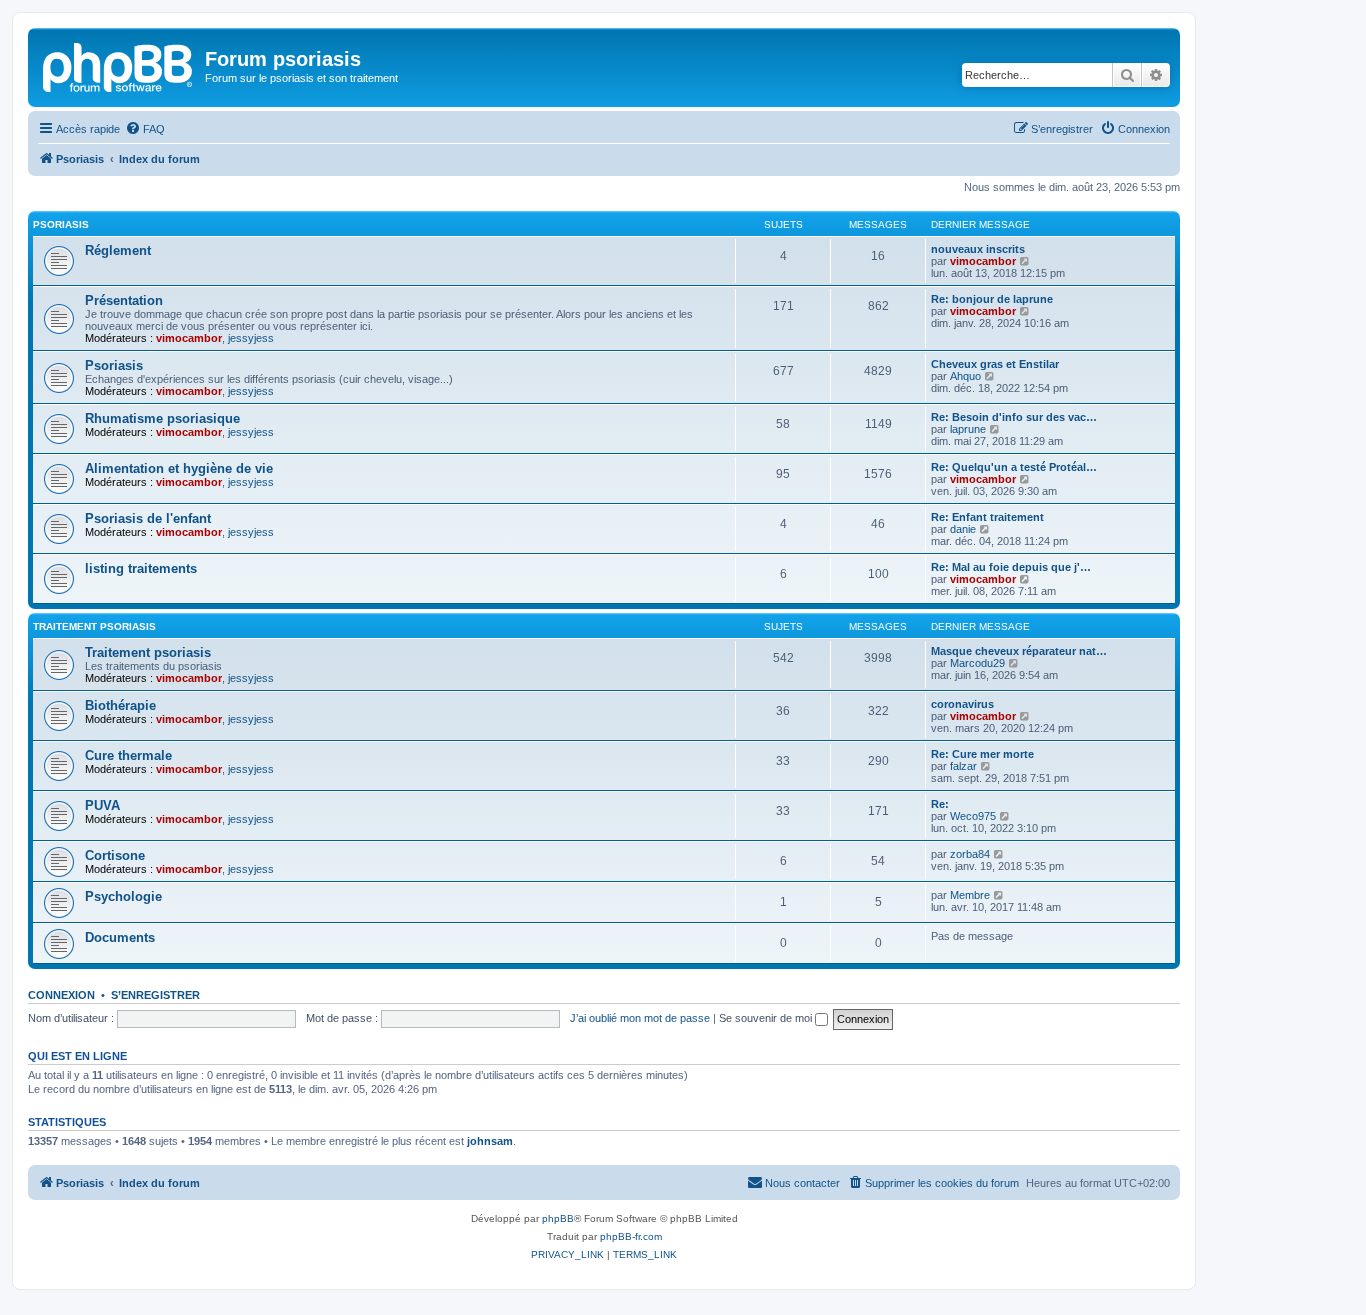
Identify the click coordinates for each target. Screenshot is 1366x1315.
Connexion (61, 995)
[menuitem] (145, 129)
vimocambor (983, 261)
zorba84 (970, 854)
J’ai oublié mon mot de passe (640, 1018)
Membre (970, 895)
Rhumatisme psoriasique (162, 418)
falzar (963, 766)
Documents (120, 937)
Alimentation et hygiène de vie (179, 468)
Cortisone (115, 855)
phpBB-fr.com (631, 1236)
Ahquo (965, 376)
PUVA (102, 805)
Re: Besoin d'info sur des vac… (1014, 417)
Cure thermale (128, 755)
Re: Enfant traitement (987, 517)
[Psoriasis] (119, 65)
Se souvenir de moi (767, 1018)
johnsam (490, 1141)
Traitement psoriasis (94, 626)
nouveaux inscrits (978, 249)
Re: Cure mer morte (982, 754)
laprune (968, 429)
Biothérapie (120, 705)
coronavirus (962, 704)
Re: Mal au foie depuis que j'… (1011, 567)
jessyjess (251, 338)
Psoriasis (61, 224)
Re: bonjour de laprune (992, 299)
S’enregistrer (155, 995)
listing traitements (141, 568)
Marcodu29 (977, 663)
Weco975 (973, 816)
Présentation (124, 300)
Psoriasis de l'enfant (148, 518)
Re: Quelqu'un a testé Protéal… (1014, 467)
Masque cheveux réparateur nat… (1019, 651)
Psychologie (123, 896)
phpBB (558, 1218)
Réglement (118, 250)
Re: (940, 804)
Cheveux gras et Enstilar (995, 364)
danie (963, 529)
